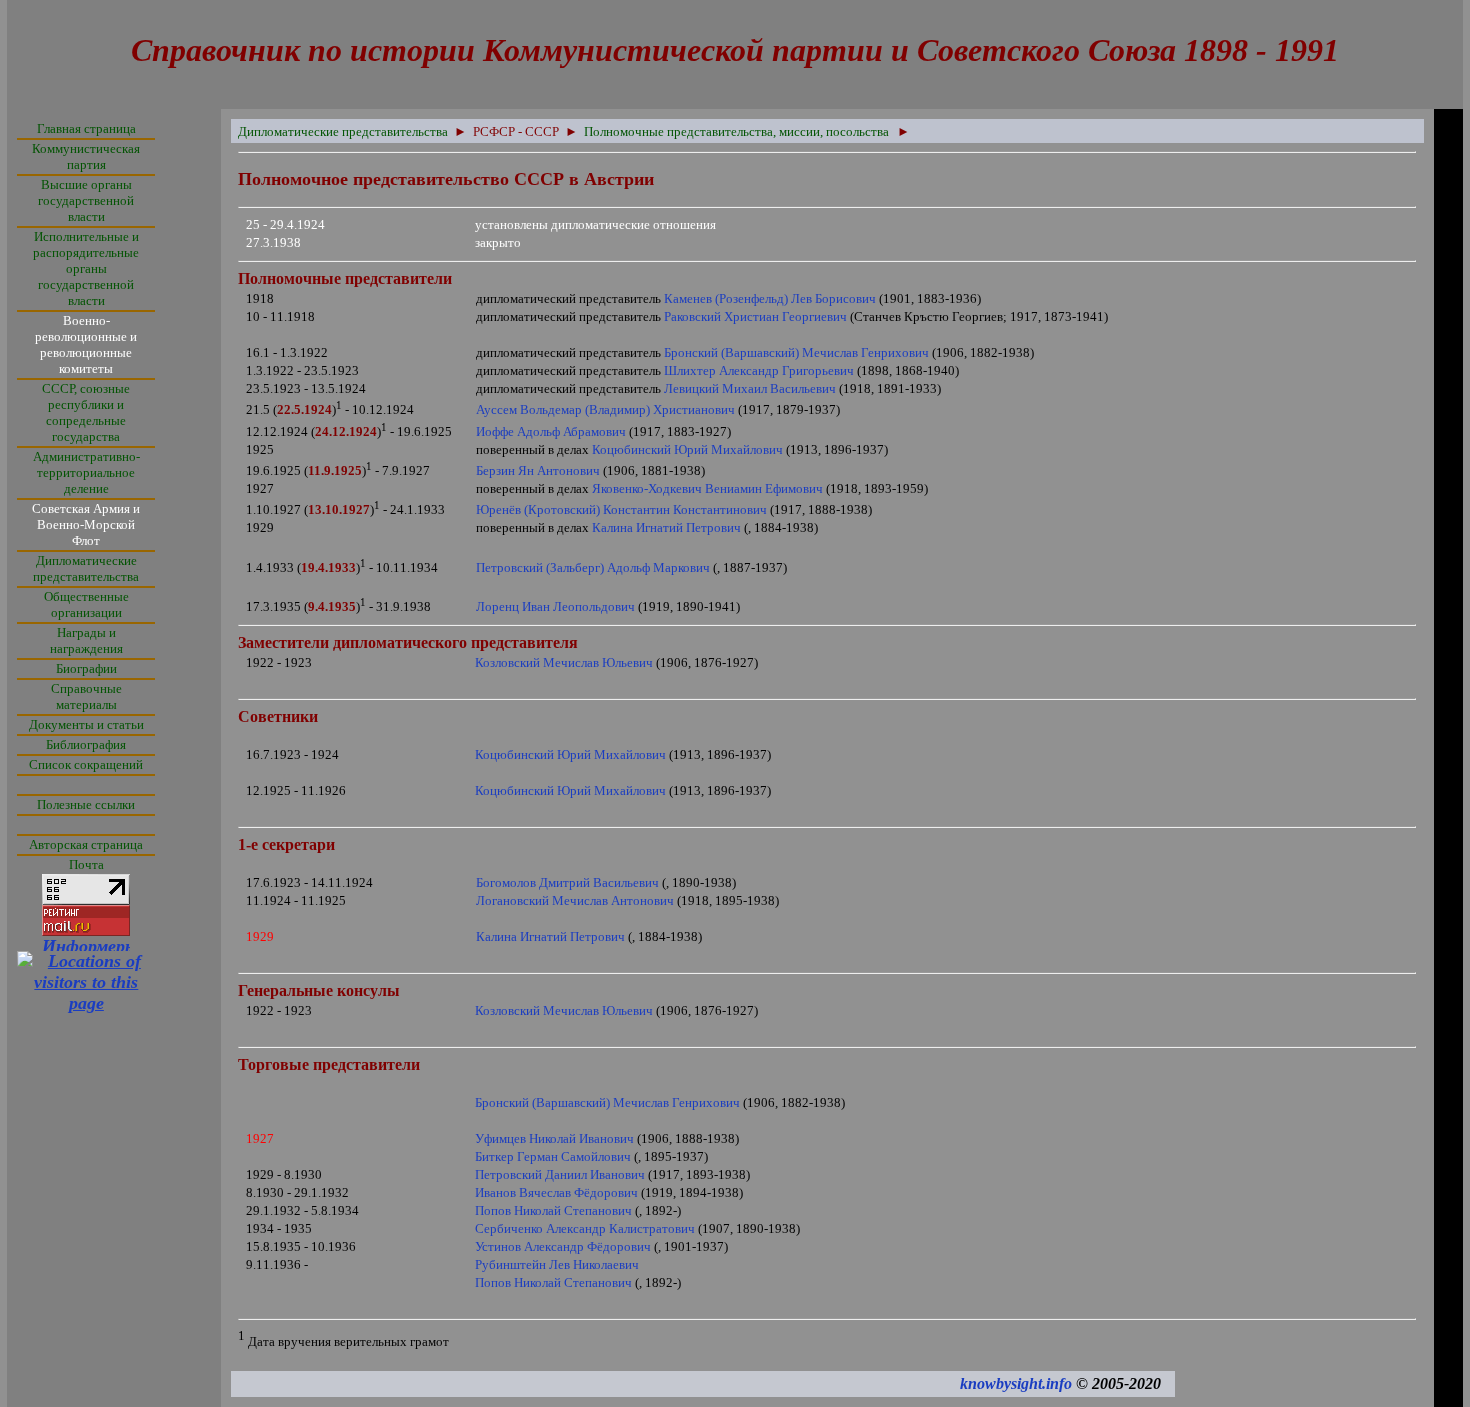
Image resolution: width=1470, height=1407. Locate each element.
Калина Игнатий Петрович (666, 527)
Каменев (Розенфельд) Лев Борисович (770, 298)
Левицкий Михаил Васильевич (750, 388)
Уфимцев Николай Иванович (554, 1138)
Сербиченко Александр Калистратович (585, 1228)
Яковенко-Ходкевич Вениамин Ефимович (707, 488)
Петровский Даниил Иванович (560, 1174)
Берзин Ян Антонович (538, 470)
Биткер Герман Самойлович (553, 1156)
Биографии (86, 668)
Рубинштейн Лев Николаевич (557, 1264)
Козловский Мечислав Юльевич (564, 662)
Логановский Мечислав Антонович (575, 900)
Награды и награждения (86, 640)
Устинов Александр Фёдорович (563, 1246)
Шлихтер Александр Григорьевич (759, 370)
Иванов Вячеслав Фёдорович (556, 1192)
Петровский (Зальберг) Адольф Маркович (593, 567)
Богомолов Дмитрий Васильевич (567, 882)
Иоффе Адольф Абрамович (551, 431)
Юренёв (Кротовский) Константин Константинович (621, 509)
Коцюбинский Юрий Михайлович (687, 449)
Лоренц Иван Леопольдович (555, 606)
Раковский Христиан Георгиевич (755, 316)
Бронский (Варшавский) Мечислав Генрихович (796, 352)
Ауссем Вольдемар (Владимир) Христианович (605, 409)
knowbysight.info (1016, 1383)
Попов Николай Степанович (553, 1210)
